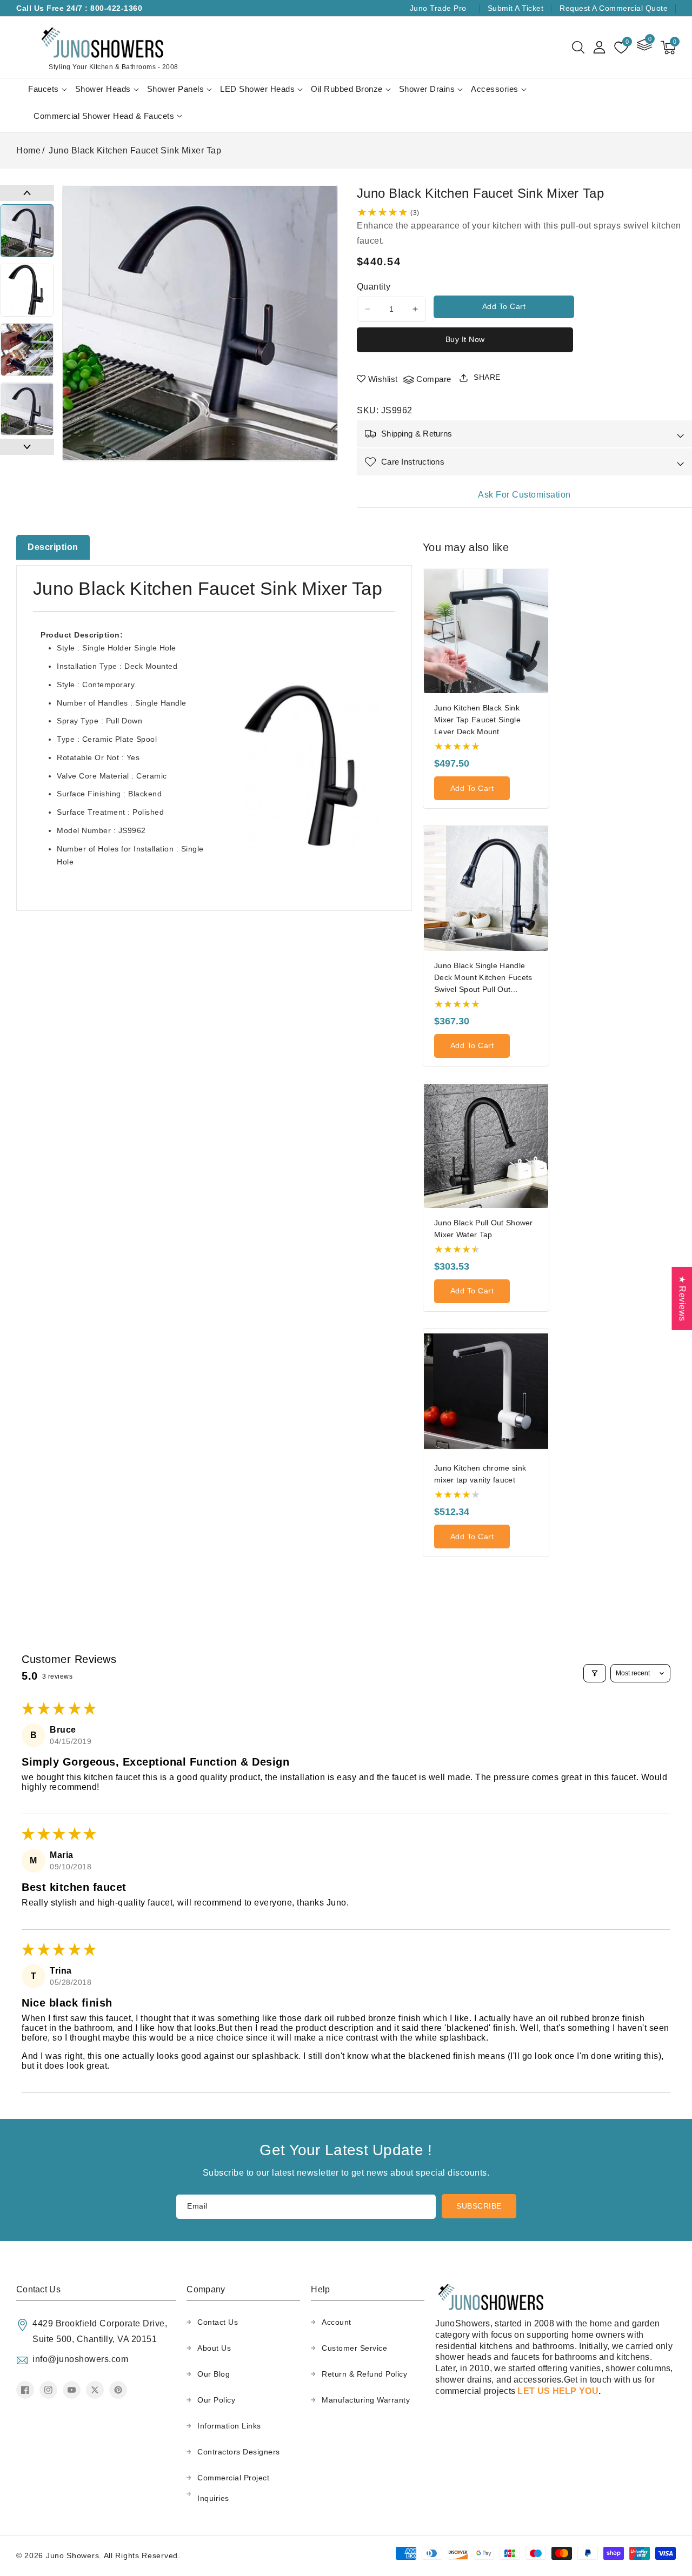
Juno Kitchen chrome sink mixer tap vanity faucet (480, 1474)
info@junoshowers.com (80, 2359)
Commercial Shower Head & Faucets (104, 116)
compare (434, 379)
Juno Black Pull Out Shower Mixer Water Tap (484, 1229)
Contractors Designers (239, 2452)
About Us (214, 2348)
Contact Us (218, 2322)
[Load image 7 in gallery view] (27, 290)
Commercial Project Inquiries (233, 2488)
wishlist (383, 379)
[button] (578, 48)
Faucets (44, 89)
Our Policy (216, 2400)
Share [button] (487, 377)
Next (27, 447)
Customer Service (354, 2348)
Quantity (374, 287)
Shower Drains (427, 89)
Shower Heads (103, 89)
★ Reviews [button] (682, 1299)
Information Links (229, 2426)
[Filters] (595, 1673)
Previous (27, 193)
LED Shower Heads (257, 89)
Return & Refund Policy (364, 2374)
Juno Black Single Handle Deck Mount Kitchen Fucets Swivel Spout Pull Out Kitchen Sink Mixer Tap (483, 978)
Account (337, 2322)
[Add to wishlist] (544, 584)
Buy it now (465, 339)
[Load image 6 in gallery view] (27, 231)
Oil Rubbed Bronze (347, 89)
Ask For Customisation (524, 495)
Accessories (495, 89)
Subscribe (479, 2206)
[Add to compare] (544, 607)
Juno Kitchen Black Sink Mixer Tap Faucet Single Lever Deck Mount (477, 720)
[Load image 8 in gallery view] (27, 350)
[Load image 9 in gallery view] (27, 409)
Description (53, 547)
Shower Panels (176, 89)
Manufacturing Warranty (366, 2400)
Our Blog (214, 2374)
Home (28, 150)
